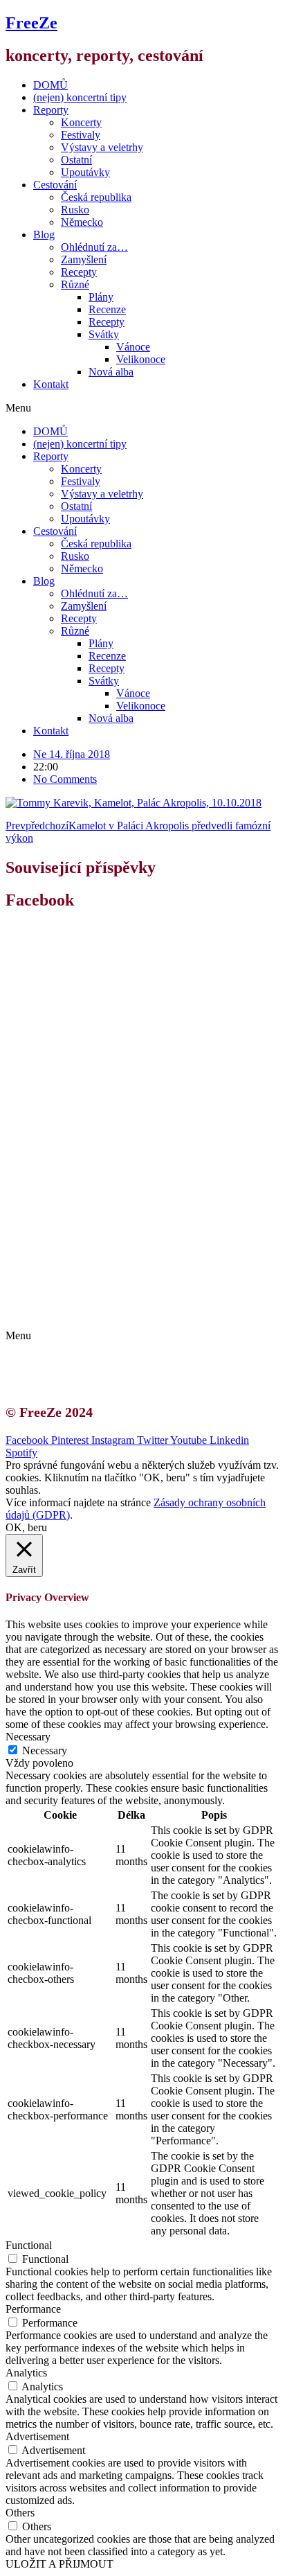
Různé (75, 284)
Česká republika (96, 197)
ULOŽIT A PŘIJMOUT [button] (59, 2564)
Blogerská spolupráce (94, 1299)
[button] (142, 408)
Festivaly (81, 135)
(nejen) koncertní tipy (80, 97)
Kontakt (51, 384)
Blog (44, 235)
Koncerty (81, 122)
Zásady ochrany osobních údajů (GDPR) (137, 1312)
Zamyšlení (84, 259)
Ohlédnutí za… (94, 247)
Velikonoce (141, 359)
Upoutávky (85, 172)
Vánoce (133, 347)
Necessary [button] (28, 1737)
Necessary (45, 1750)
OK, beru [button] (26, 1527)
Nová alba (111, 372)
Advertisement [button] (37, 2436)
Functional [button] (29, 2245)
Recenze (107, 309)
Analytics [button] (26, 2373)
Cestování (55, 185)
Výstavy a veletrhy (102, 147)
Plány (101, 297)
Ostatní (76, 160)
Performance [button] (33, 2309)
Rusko (75, 210)
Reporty (51, 110)
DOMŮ (50, 85)
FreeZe (31, 23)
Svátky (104, 334)
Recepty (79, 272)
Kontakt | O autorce (90, 1287)
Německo (82, 222)
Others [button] (20, 2513)
